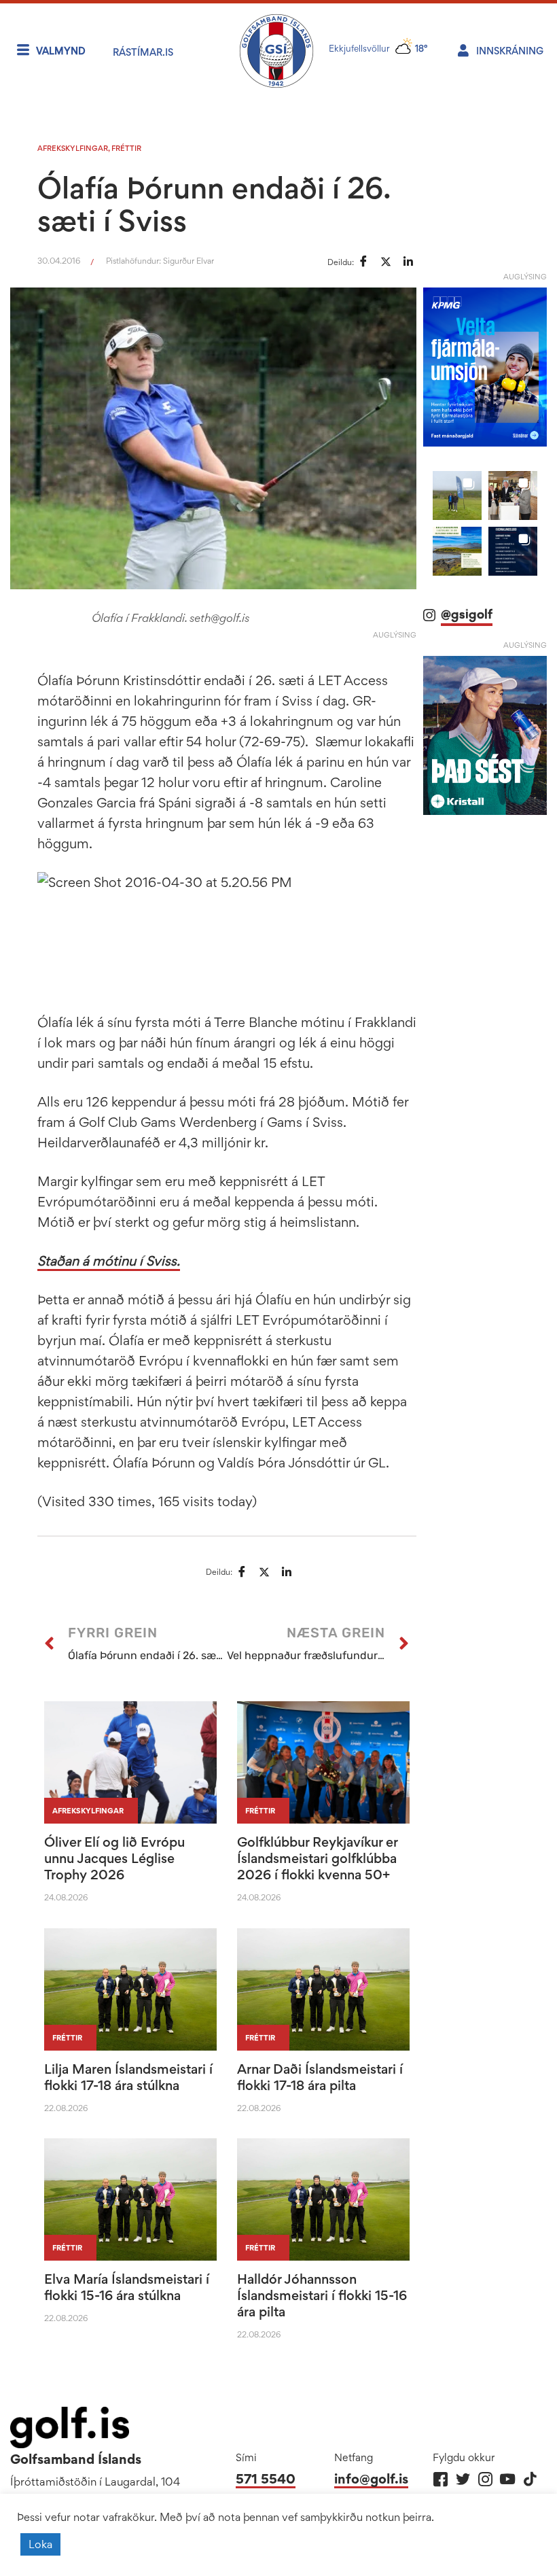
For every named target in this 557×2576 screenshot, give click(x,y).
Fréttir (126, 148)
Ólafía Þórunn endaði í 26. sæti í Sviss (213, 204)
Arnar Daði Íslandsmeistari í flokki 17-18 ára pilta (320, 2077)
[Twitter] (463, 2479)
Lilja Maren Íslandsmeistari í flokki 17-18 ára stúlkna (128, 2077)
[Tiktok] (530, 2479)
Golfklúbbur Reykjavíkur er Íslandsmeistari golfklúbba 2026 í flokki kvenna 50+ (317, 1858)
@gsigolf (467, 614)
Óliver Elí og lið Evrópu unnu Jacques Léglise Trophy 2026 (114, 1858)
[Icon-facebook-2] (441, 2479)
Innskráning (510, 51)
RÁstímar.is (143, 52)
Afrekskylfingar (73, 148)
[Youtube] (508, 2479)
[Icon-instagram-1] (485, 2479)
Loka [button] (40, 2544)
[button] (457, 495)
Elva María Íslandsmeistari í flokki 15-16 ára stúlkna (127, 2287)
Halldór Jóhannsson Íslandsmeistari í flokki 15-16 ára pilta (322, 2295)
